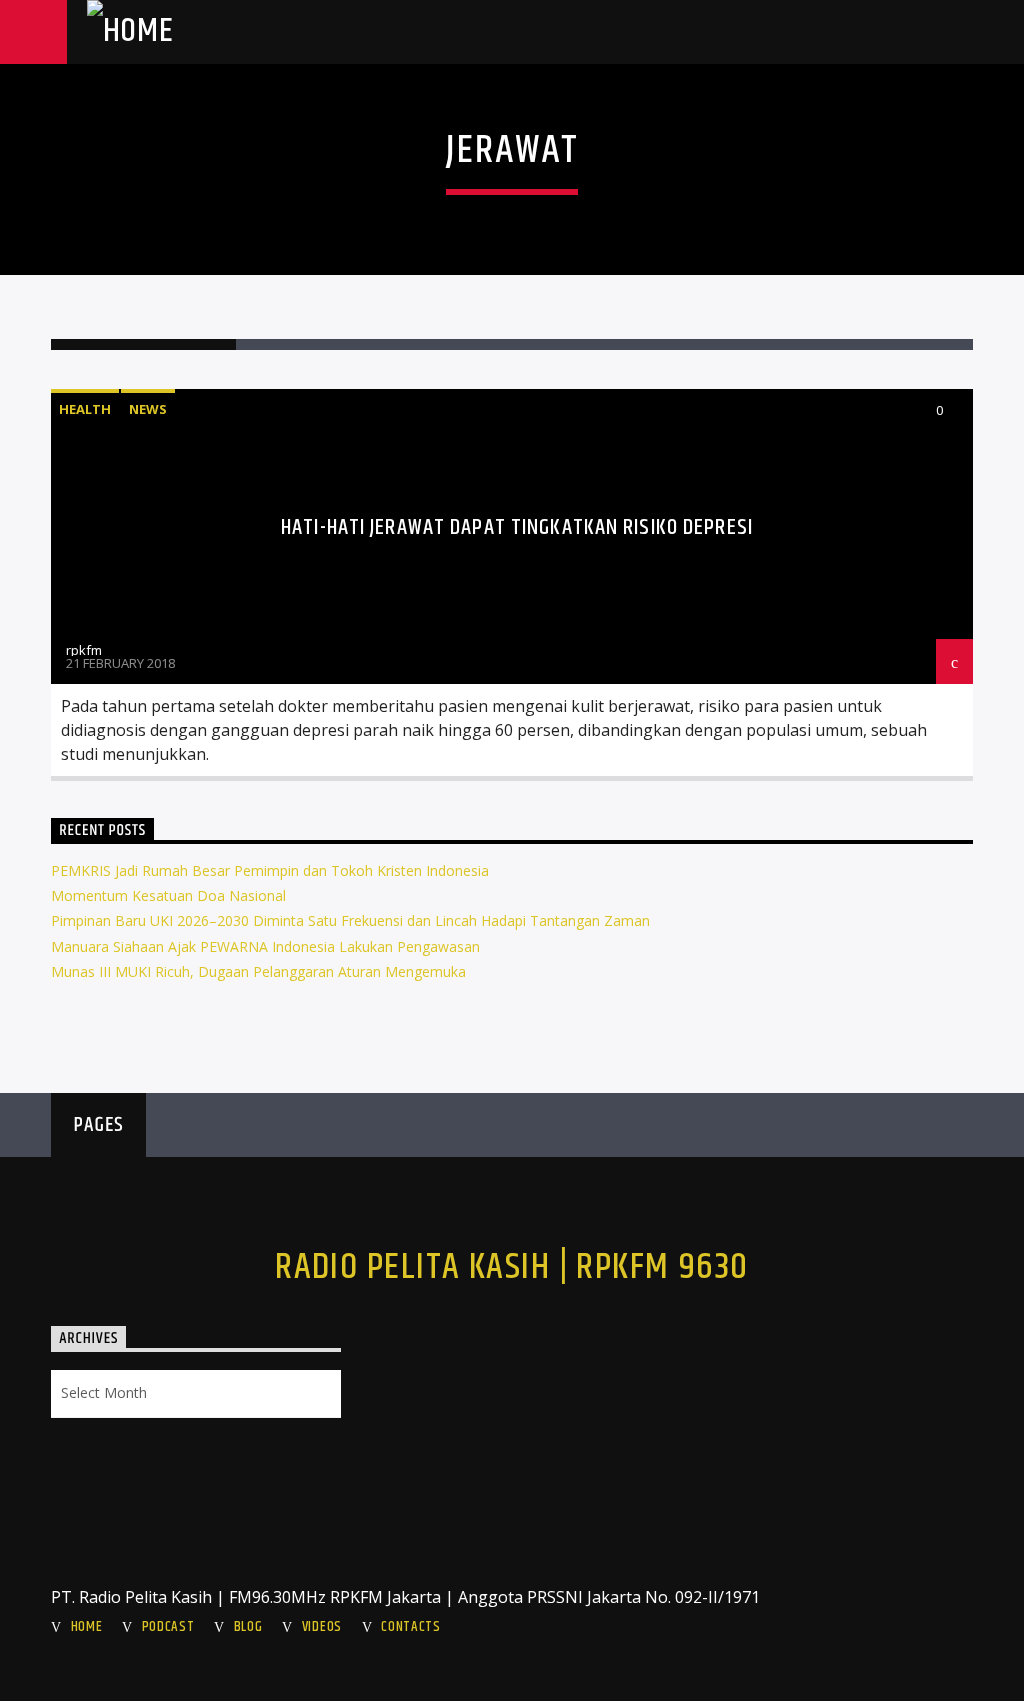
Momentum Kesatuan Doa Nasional (168, 895)
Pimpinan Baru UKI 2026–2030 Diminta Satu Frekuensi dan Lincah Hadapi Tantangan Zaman (350, 920)
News (148, 409)
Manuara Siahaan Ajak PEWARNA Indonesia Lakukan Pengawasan (265, 946)
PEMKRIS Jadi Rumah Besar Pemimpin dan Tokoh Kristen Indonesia (270, 870)
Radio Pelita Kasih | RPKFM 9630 (512, 1268)
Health (85, 409)
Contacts (411, 1627)
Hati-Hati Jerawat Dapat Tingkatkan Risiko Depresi (517, 527)
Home (87, 1627)
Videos (322, 1627)
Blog (248, 1627)
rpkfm (84, 650)
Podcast (168, 1627)
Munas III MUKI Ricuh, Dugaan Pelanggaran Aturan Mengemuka (258, 971)
